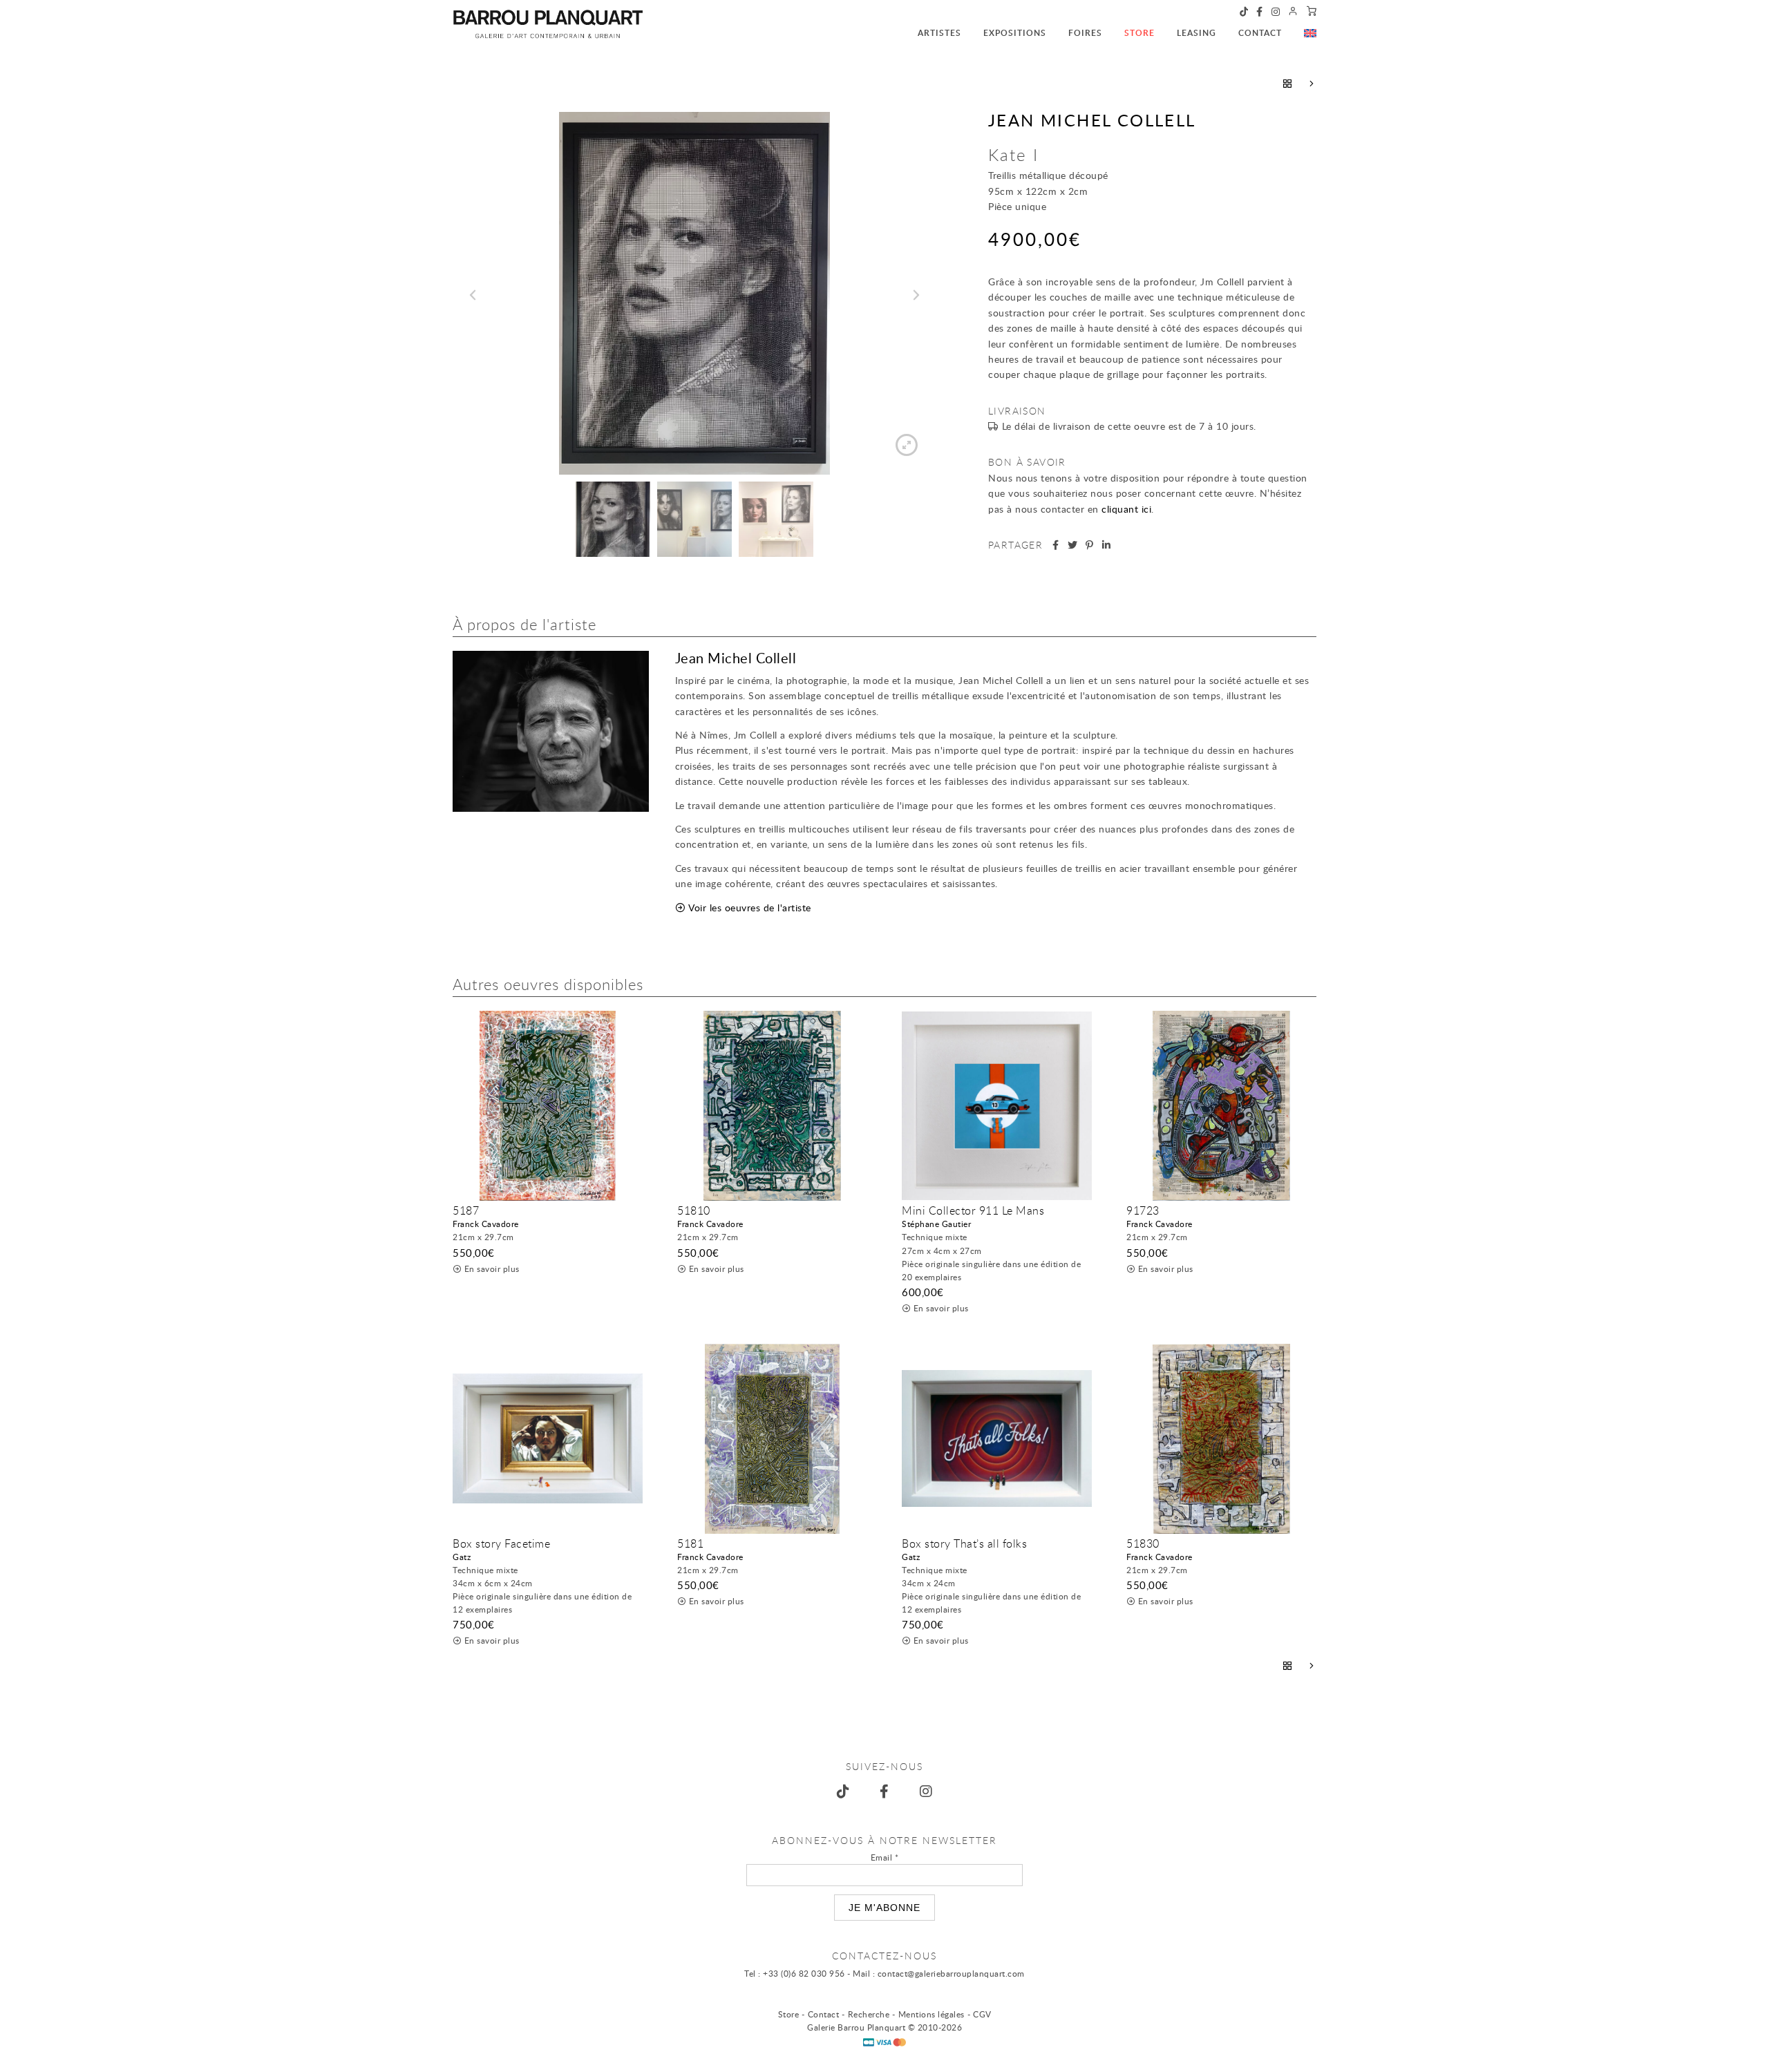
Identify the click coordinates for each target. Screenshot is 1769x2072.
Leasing (1196, 33)
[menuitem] (928, 26)
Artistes (939, 33)
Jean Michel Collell (1092, 120)
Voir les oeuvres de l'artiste (750, 907)
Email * (885, 1857)
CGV (982, 2014)
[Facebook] (1260, 12)
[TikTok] (1244, 12)
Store (1139, 33)
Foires (1085, 33)
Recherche (869, 2014)
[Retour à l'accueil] (548, 24)
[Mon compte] (1293, 12)
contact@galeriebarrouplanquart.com (951, 1973)
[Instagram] (1276, 12)
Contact (1260, 33)
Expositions (1015, 33)
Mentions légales (931, 2014)
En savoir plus (492, 1268)
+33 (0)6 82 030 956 (804, 1973)
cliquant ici (1126, 509)
